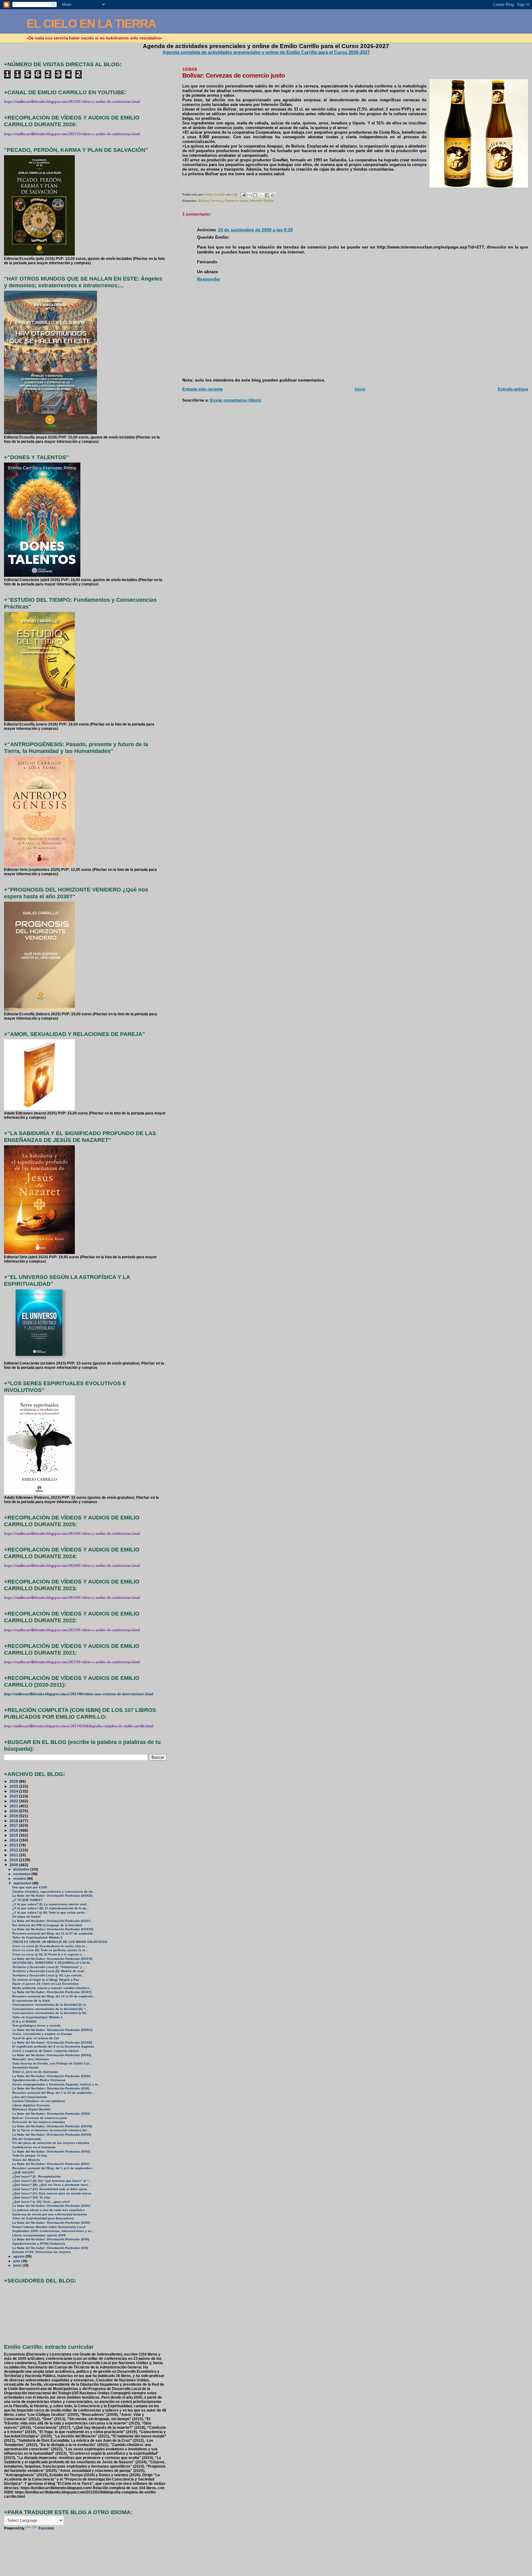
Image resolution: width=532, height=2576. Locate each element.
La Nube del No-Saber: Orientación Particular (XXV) (51, 2164)
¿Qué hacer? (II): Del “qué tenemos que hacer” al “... (52, 2181)
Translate (46, 2528)
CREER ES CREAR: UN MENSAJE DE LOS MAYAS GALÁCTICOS (60, 1942)
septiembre (23, 1883)
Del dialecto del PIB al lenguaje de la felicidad (47, 1925)
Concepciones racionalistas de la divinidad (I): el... (50, 2005)
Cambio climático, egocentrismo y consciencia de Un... (54, 1892)
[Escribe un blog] (255, 195)
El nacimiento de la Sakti (31, 2001)
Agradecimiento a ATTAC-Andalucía (39, 2244)
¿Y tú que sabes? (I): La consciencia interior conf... (51, 1904)
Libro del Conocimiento (30, 2097)
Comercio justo (236, 201)
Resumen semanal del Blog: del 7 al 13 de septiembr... (53, 2093)
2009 (14, 1865)
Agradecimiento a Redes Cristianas (39, 2080)
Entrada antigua (513, 389)
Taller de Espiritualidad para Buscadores (43, 2218)
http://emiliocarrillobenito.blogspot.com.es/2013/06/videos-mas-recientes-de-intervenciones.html (79, 1694)
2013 (14, 1845)
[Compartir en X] (261, 195)
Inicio (360, 389)
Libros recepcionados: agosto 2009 (39, 2235)
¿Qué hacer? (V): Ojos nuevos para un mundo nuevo (52, 2193)
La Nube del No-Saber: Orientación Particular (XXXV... (53, 1921)
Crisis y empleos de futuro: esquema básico (46, 2051)
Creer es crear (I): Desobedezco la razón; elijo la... (50, 1946)
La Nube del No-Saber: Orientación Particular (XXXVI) (52, 1959)
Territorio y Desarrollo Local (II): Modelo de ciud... (49, 1971)
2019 (14, 1816)
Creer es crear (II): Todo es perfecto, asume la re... (50, 1950)
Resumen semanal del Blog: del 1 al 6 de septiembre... (53, 2168)
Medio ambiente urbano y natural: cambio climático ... (53, 1988)
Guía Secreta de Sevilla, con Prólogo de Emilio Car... (52, 2063)
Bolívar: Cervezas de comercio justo (40, 2118)
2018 (14, 1821)
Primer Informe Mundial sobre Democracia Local (49, 2227)
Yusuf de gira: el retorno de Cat (36, 2038)
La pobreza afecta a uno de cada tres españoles (48, 2210)
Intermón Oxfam (261, 201)
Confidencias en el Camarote (34, 2147)
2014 (14, 1840)
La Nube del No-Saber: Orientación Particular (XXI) (50, 2248)
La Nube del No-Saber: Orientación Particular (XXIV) (51, 2206)
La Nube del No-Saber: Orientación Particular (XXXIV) (52, 2030)
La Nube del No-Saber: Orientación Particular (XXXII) (52, 2055)
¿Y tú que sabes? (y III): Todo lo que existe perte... (50, 1913)
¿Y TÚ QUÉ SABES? (27, 1900)
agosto (19, 2256)
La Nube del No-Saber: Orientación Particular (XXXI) (51, 2076)
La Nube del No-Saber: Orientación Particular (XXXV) (52, 1992)
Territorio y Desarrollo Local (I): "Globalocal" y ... (49, 1967)
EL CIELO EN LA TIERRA (91, 24)
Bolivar (204, 201)
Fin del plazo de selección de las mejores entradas (51, 2143)
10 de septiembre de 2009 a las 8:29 (255, 230)
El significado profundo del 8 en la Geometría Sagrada (53, 2046)
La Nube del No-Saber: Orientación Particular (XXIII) (51, 2223)
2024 (14, 1791)
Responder (209, 279)
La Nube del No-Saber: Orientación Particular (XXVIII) (52, 2126)
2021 (14, 1806)
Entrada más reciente (202, 389)
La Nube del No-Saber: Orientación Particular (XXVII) (52, 2135)
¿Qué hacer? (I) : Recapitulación (36, 2176)
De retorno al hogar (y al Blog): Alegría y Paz (46, 1980)
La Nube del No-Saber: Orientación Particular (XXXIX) (52, 1896)
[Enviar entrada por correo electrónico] (243, 194)
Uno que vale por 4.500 (30, 1887)
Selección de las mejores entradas (39, 2122)
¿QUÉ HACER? (23, 2172)
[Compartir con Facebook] (267, 195)
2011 (14, 1855)
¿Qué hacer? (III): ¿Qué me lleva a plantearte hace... (52, 2185)
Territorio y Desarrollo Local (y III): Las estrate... (48, 1975)
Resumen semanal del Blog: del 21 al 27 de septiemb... (54, 1933)
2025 (14, 1786)
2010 (14, 1860)
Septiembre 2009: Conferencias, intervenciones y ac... (53, 2231)
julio (17, 2261)
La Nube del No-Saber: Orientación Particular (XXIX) (51, 2114)
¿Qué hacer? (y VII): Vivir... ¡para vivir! (41, 2202)
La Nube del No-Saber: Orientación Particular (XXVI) (51, 2151)
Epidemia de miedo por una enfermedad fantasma (50, 2214)
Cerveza (217, 201)
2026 (14, 1781)
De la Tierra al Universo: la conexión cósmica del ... (51, 2130)
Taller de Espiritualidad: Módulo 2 (37, 1937)
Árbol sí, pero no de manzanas (35, 2072)
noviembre (22, 1874)
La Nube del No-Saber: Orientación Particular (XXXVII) (53, 1929)
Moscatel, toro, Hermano (31, 2059)
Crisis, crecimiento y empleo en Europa (42, 2034)
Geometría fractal (25, 2067)
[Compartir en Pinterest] (273, 195)
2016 (14, 1830)
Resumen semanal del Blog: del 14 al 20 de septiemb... (54, 1996)
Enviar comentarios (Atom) (236, 400)
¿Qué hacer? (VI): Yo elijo (31, 2197)
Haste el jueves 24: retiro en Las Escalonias (46, 1984)
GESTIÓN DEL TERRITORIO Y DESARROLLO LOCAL (51, 1963)
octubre (20, 1878)
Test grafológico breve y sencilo (36, 2026)
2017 (14, 1825)
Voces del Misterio (26, 2160)
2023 (14, 1796)
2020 (14, 1811)
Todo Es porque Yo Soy (30, 2155)
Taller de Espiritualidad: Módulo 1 (37, 2017)
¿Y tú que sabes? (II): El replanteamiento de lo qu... (51, 1908)
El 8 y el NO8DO (24, 2022)
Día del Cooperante (27, 2139)
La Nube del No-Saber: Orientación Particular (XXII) (51, 2239)
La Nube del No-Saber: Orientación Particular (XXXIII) (52, 2042)
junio (18, 2265)
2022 (14, 1801)
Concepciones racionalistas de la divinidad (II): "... (50, 2009)
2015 (14, 1835)
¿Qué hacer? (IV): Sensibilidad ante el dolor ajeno (50, 2189)
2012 (14, 1850)
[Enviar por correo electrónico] (249, 195)
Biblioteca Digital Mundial (31, 2109)
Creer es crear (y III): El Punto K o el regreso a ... (49, 1954)
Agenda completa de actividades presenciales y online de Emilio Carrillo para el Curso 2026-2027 (266, 52)
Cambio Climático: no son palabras (39, 2101)
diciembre (22, 1869)
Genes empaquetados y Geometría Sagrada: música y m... (56, 2084)
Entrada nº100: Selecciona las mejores (42, 2252)
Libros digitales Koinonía (31, 2105)
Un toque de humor (26, 1917)
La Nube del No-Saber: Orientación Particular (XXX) (51, 2088)
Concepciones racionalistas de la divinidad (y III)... (50, 2013)
